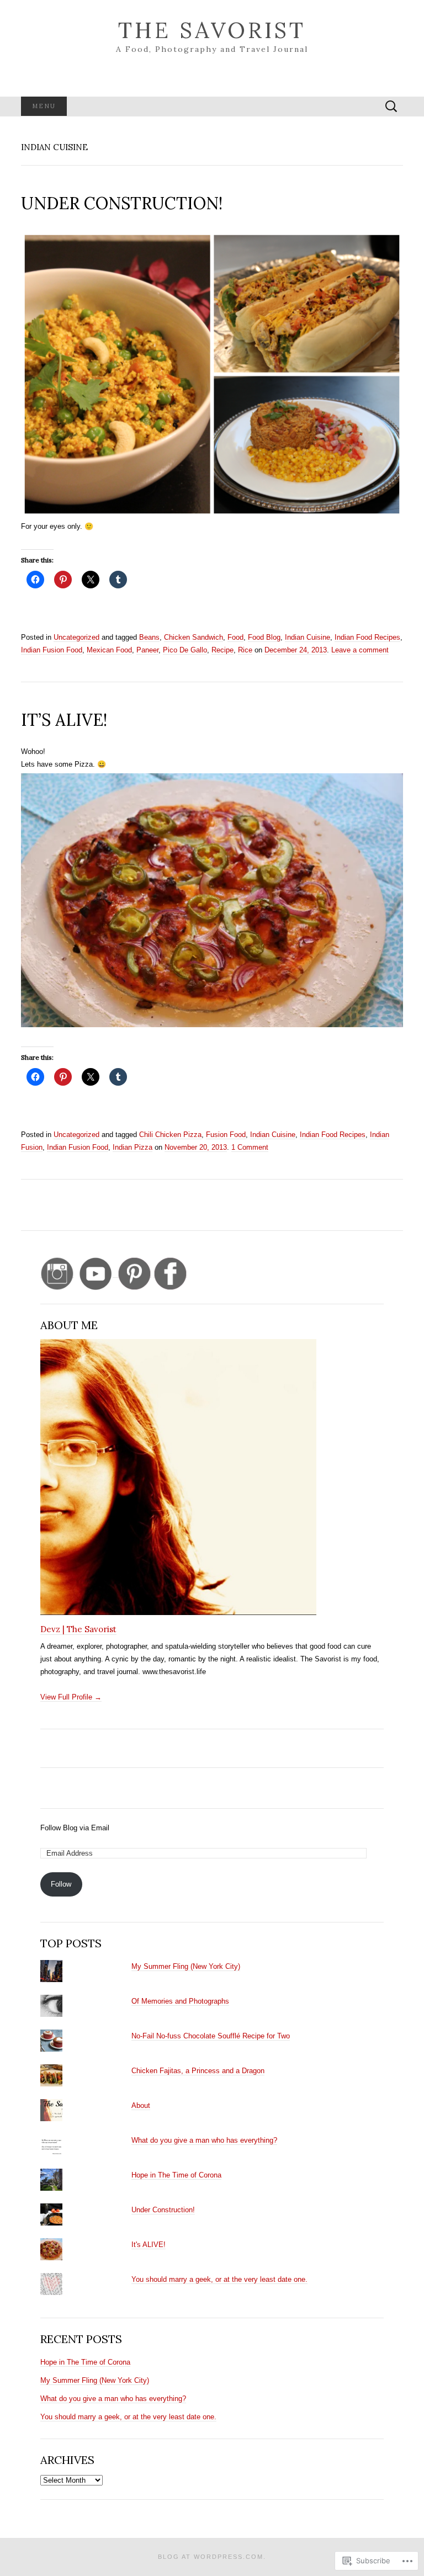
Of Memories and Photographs (180, 2001)
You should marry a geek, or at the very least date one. (219, 2279)
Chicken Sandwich (194, 637)
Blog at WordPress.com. (212, 2557)
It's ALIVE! (149, 2245)
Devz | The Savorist (78, 1629)
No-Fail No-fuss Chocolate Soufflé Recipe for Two (211, 2036)
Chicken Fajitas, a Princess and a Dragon (198, 2071)
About (141, 2105)
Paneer (147, 650)
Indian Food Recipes (367, 637)
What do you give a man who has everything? (204, 2140)
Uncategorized (76, 637)
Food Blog (264, 637)
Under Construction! (163, 2210)
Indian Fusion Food (52, 650)
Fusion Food (226, 1135)
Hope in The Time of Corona (176, 2175)
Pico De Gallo (185, 650)
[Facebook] (170, 1273)
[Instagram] (57, 1273)
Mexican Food (109, 650)
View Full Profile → (71, 1697)
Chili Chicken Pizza (170, 1135)
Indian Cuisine (308, 637)
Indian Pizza (132, 1147)
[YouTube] (98, 1273)
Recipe (222, 650)
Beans (149, 637)
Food (235, 637)
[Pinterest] (134, 1273)
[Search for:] (391, 107)
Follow (61, 1884)
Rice (245, 650)
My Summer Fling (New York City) (186, 1966)
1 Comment (250, 1147)
